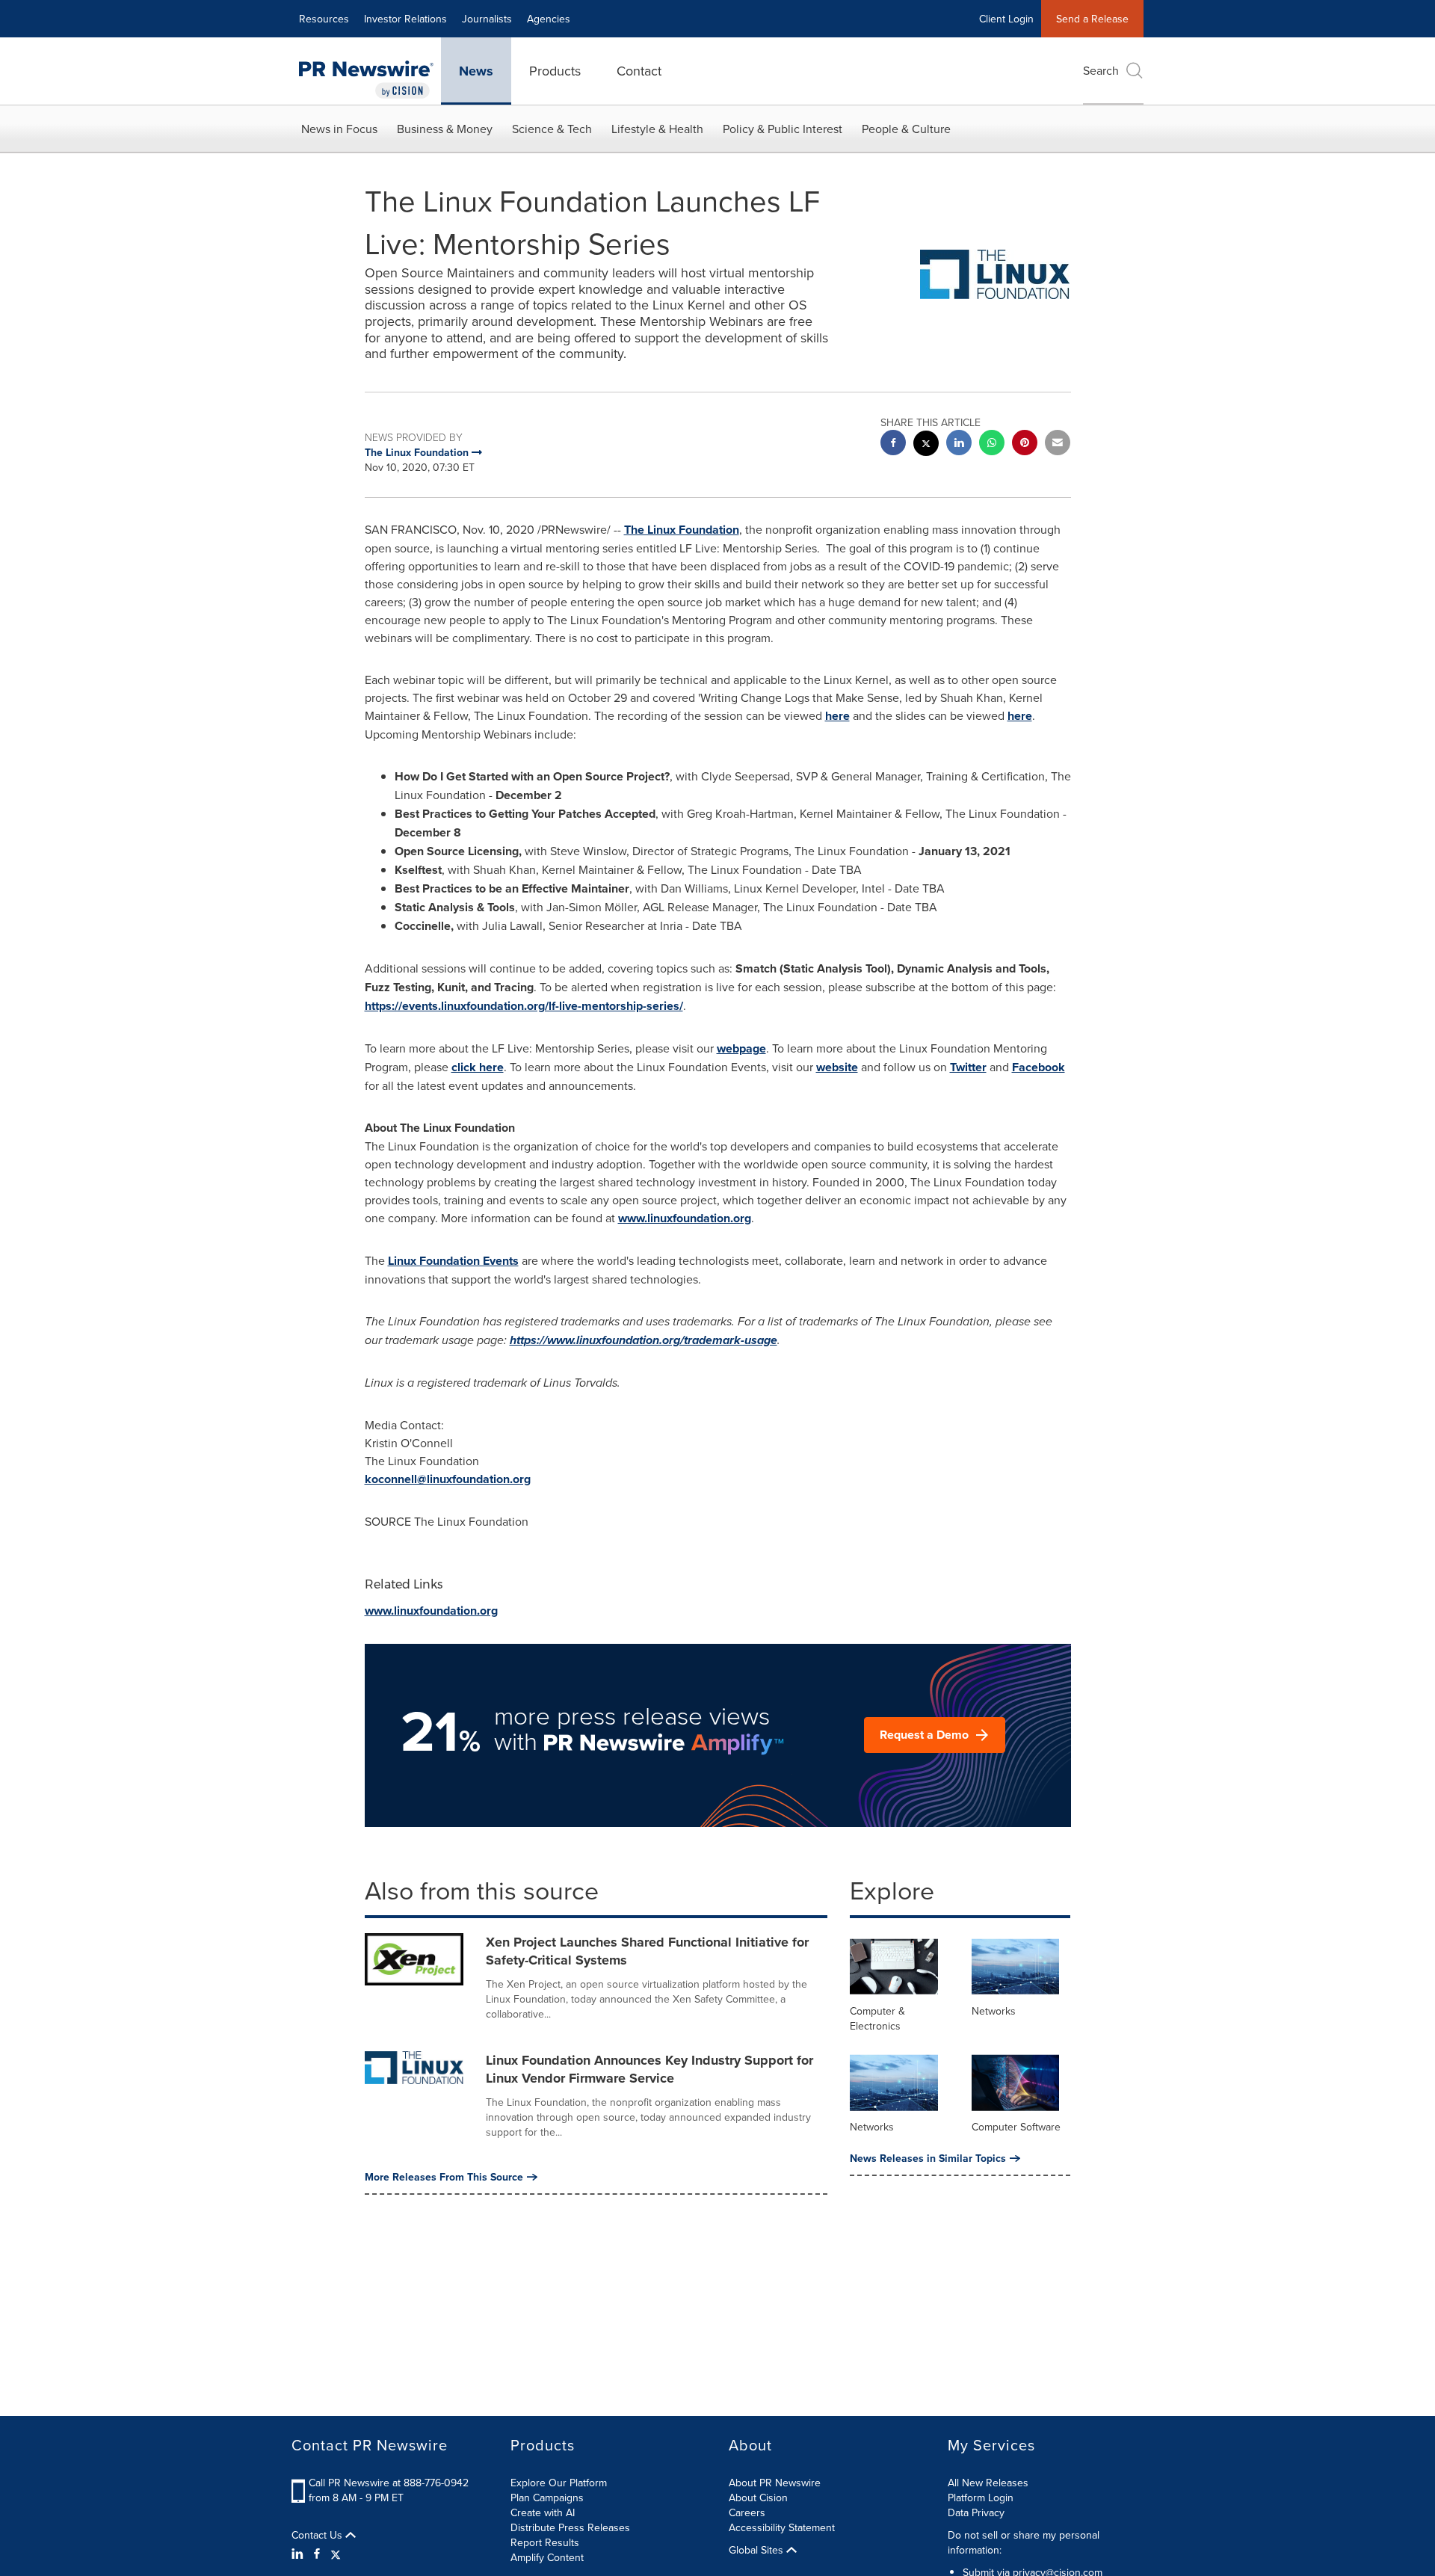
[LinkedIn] (299, 2554)
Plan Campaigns (547, 2498)
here (837, 716)
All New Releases (988, 2483)
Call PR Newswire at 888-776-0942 (389, 2483)
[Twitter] (336, 2554)
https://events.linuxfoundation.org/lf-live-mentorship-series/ (524, 1006)
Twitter (968, 1067)
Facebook (1039, 1067)
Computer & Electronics (877, 2018)
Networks (994, 2011)
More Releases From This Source (444, 2177)
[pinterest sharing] (1025, 444)
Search (1101, 70)
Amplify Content (547, 2557)
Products (555, 71)
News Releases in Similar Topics (928, 2158)
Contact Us (318, 2535)
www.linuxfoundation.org (685, 1218)
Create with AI (543, 2512)
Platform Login (981, 2498)
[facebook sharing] (893, 444)
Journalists (487, 19)
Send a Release (1092, 19)
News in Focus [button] (339, 129)
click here (478, 1067)
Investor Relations (405, 19)
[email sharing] (1058, 444)
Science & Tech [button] (552, 129)
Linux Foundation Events (453, 1261)
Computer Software (1016, 2127)
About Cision (758, 2498)
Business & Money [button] (445, 129)
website (837, 1067)
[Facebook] (317, 2554)
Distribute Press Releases (570, 2527)
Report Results (545, 2542)
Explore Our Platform (559, 2483)
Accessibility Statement (782, 2527)
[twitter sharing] (926, 445)
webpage (741, 1048)
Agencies (549, 19)
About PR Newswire (775, 2483)
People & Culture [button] (906, 129)
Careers (747, 2512)
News (476, 71)
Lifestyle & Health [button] (657, 129)
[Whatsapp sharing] (992, 444)
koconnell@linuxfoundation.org (448, 1479)
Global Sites (757, 2550)
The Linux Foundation (682, 530)
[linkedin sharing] (959, 444)
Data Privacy (976, 2512)
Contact (639, 71)
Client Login (1006, 19)
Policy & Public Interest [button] (783, 129)
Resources (324, 19)
